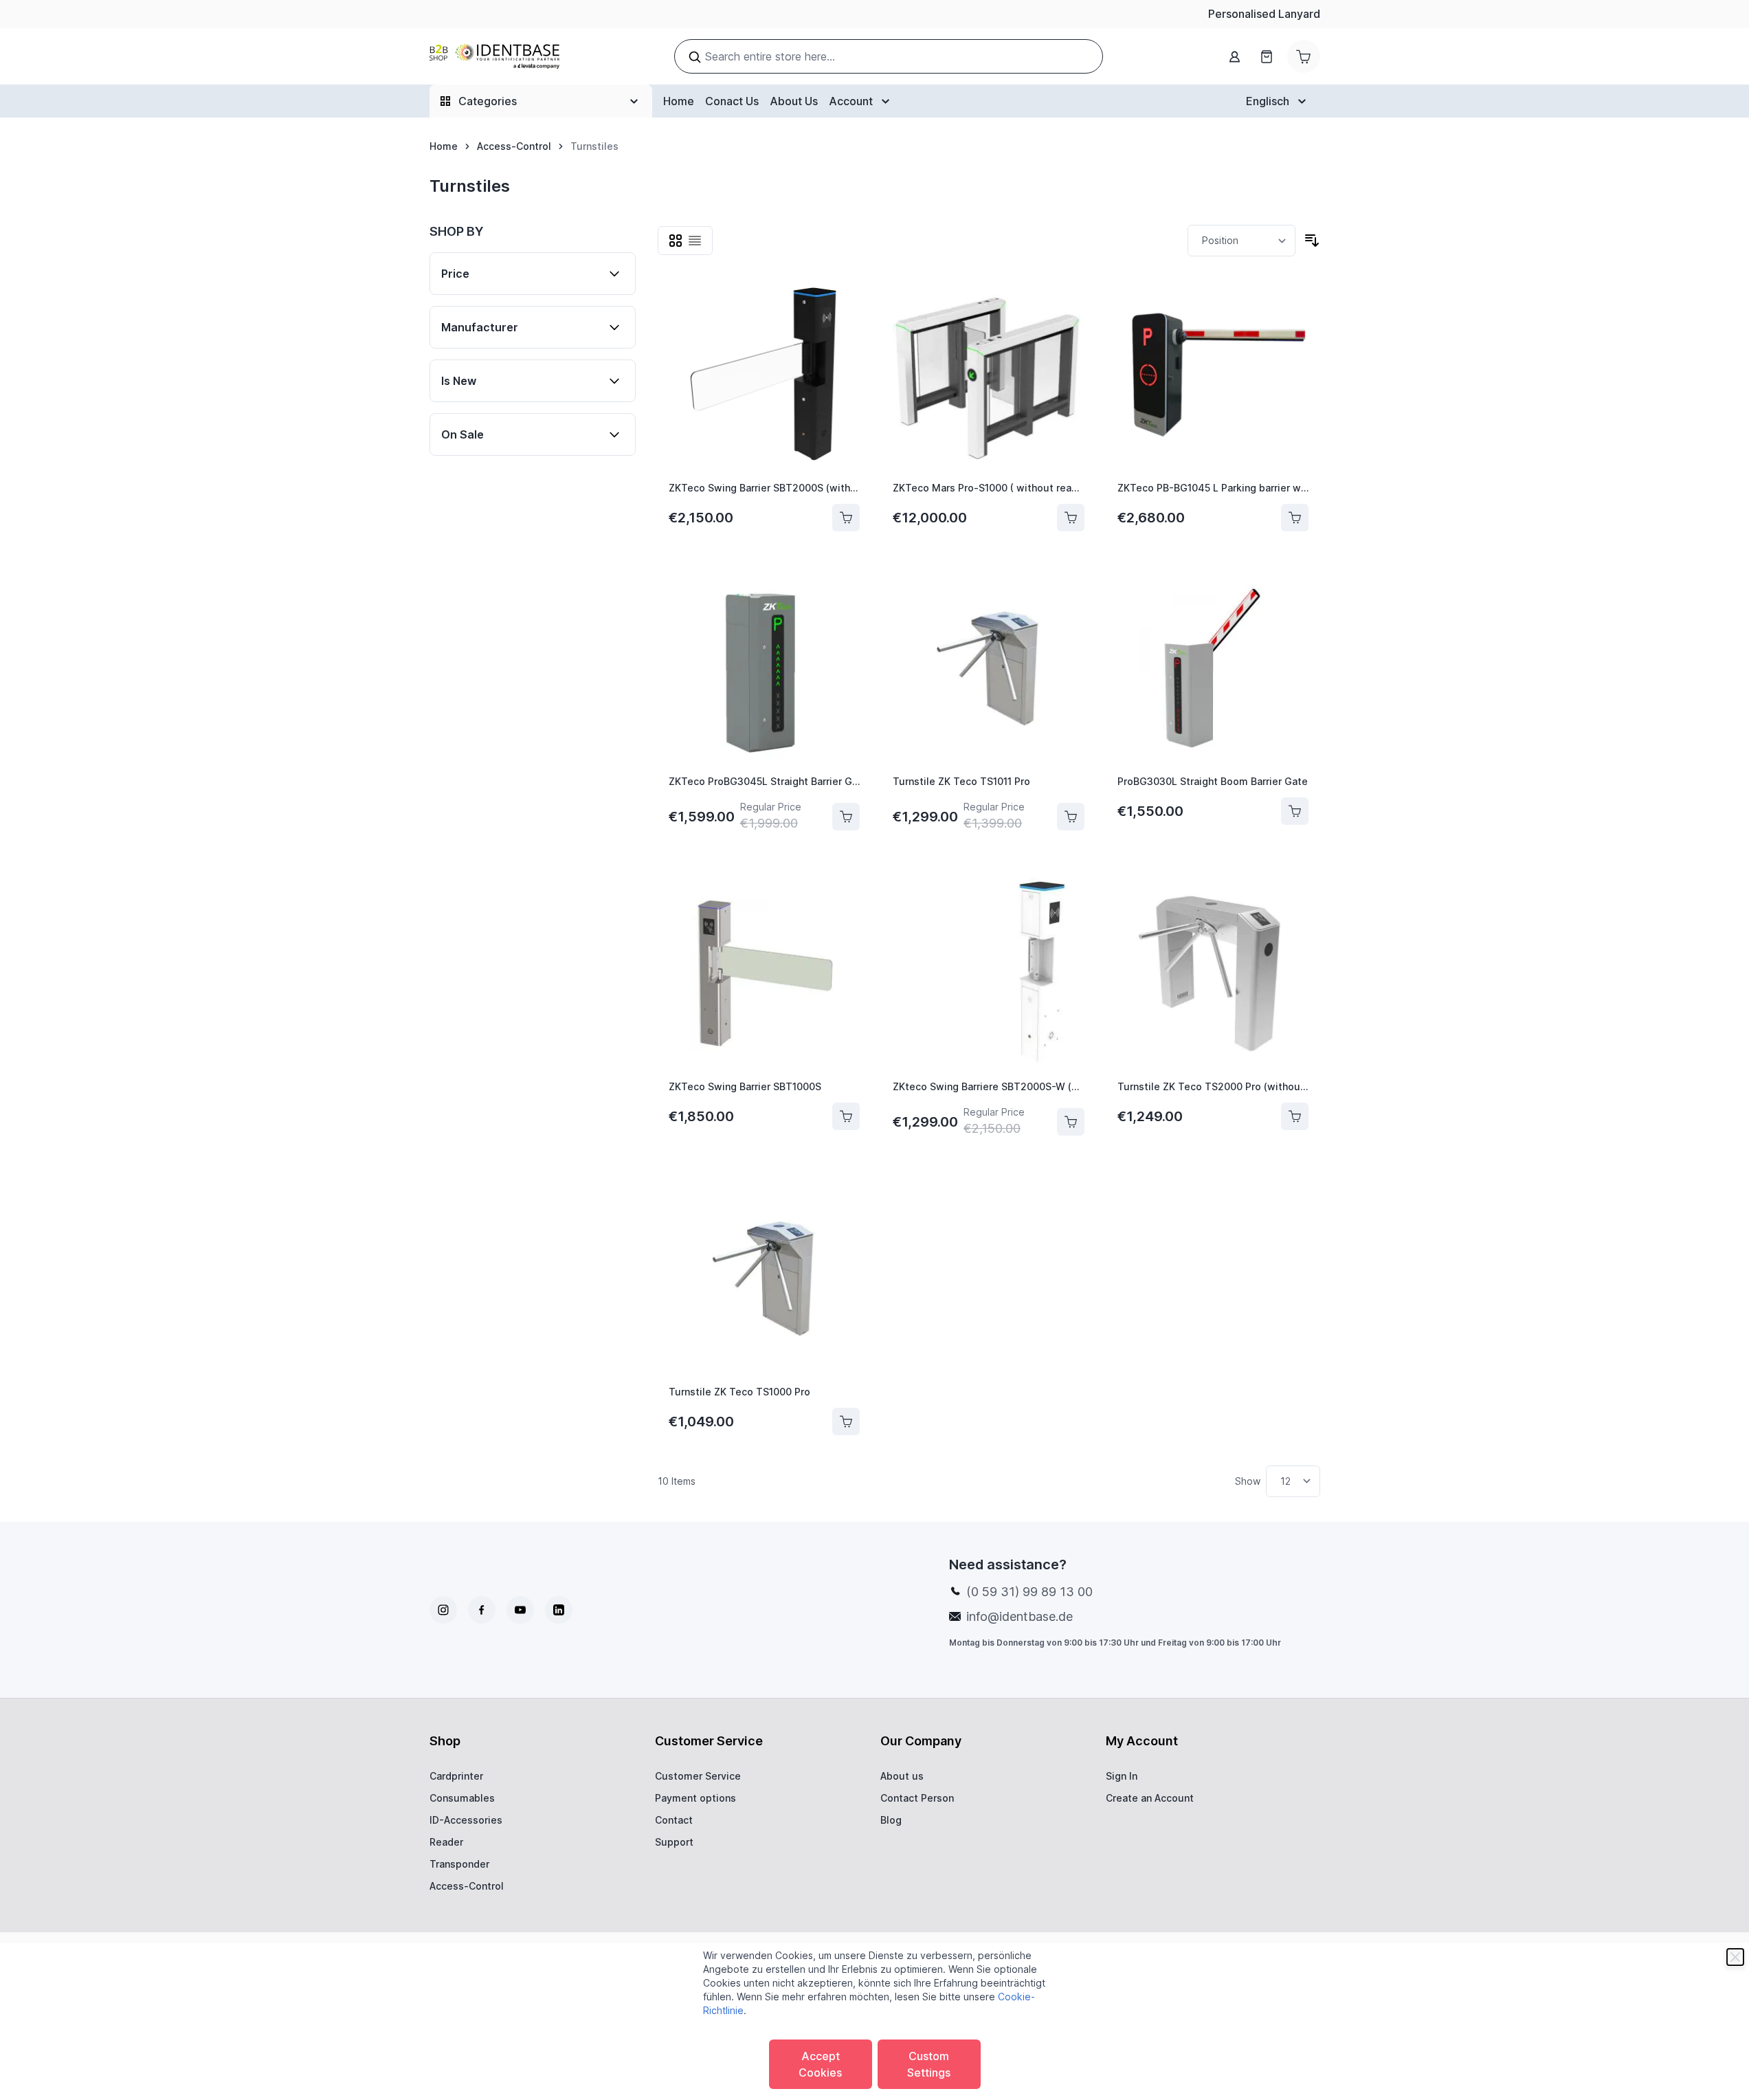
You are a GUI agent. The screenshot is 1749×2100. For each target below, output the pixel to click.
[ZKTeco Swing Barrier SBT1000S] (765, 973)
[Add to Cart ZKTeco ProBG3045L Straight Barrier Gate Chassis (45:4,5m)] (846, 817)
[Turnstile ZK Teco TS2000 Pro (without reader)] (1213, 973)
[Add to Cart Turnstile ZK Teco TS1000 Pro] (846, 1422)
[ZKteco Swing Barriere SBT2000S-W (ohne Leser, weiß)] (989, 973)
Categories (488, 101)
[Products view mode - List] (695, 241)
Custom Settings (929, 2064)
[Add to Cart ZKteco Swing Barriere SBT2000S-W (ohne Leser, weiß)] (1071, 1122)
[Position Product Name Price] (1241, 241)
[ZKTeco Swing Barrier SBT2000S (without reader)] (765, 374)
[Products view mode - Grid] (676, 241)
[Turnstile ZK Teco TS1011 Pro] (989, 668)
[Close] (1735, 1957)
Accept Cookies (820, 2064)
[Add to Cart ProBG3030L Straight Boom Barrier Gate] (1295, 811)
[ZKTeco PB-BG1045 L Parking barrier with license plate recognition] (1213, 374)
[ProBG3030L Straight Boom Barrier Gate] (1213, 668)
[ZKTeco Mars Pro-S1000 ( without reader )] (989, 374)
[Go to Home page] (494, 57)
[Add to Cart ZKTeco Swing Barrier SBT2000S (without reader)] (846, 518)
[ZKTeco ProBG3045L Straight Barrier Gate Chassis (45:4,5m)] (765, 668)
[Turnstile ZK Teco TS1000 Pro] (765, 1278)
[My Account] (1235, 57)
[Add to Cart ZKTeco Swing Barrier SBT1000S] (846, 1116)
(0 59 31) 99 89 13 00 (1029, 1592)
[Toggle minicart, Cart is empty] (1304, 56)
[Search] (695, 57)
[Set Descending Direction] (1312, 241)
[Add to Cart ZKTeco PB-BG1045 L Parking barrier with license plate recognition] (1295, 518)
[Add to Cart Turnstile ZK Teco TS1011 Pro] (1071, 817)
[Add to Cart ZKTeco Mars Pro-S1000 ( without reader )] (1071, 518)
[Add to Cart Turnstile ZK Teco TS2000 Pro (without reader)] (1295, 1116)
